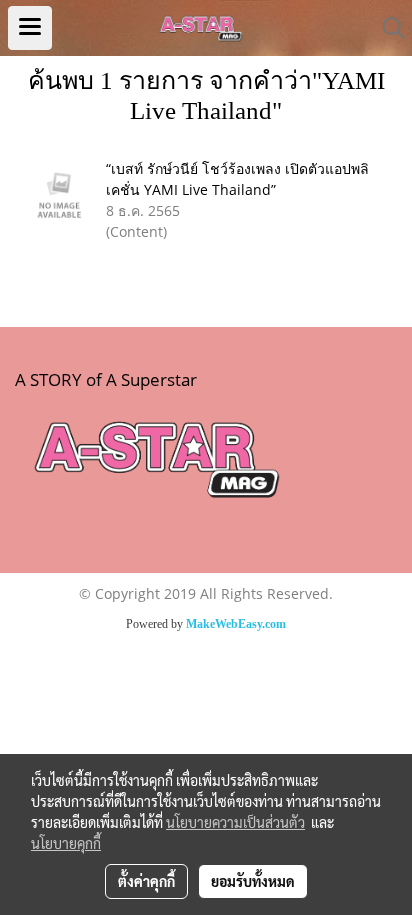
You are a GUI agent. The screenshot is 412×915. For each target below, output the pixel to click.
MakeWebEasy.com (236, 624)
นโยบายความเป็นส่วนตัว (235, 822)
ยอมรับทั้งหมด (253, 881)
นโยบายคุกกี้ (66, 843)
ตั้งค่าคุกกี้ (146, 881)
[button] (387, 28)
